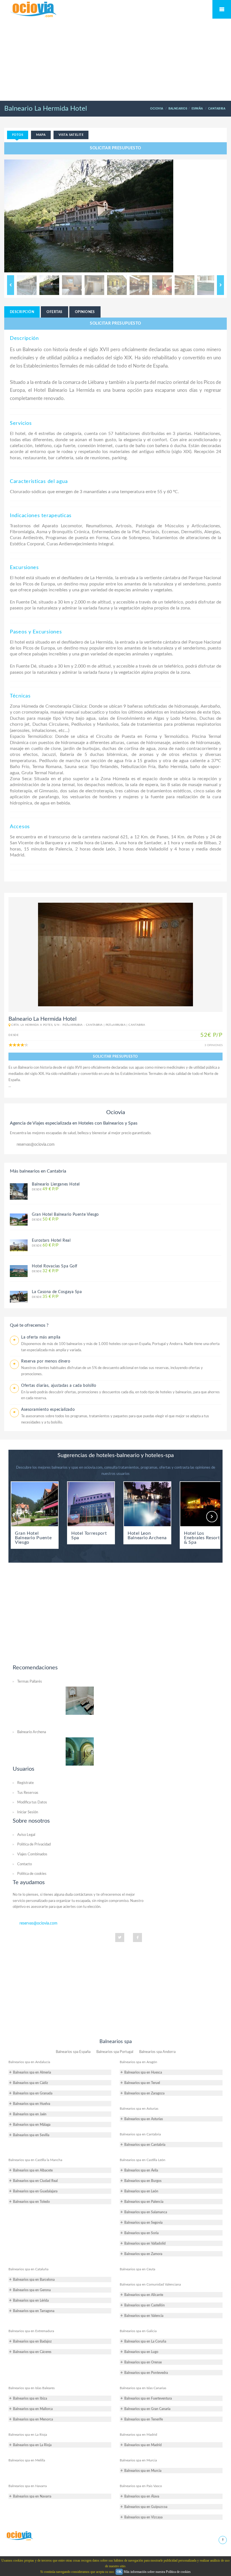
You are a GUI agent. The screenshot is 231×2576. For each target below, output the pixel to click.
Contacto (25, 1864)
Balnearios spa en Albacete (33, 2170)
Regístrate (25, 1783)
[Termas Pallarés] (80, 1700)
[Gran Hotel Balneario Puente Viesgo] (19, 1219)
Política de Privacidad (34, 1844)
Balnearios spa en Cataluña (28, 2269)
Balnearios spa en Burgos (143, 2181)
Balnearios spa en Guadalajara (35, 2191)
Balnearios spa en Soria (141, 2233)
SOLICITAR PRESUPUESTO (115, 148)
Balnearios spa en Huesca (143, 2072)
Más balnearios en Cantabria (38, 1171)
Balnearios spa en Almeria (32, 2072)
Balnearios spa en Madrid (138, 2435)
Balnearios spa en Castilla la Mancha (35, 2160)
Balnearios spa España (73, 2052)
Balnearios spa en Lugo (141, 2352)
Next (220, 285)
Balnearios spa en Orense (143, 2362)
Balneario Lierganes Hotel (56, 1184)
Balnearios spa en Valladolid (145, 2243)
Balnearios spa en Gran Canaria (147, 2409)
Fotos (18, 135)
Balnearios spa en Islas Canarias (143, 2388)
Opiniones (85, 312)
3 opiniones (214, 1045)
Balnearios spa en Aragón (138, 2062)
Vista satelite (71, 135)
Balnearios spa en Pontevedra (146, 2373)
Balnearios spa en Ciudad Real (35, 2181)
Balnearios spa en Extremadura (31, 2331)
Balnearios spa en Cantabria (140, 2134)
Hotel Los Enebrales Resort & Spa (202, 1538)
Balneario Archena (32, 1732)
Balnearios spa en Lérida (31, 2301)
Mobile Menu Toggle (222, 9)
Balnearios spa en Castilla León (143, 2160)
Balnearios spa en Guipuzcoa (146, 2507)
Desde (45, 1189)
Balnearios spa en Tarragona (34, 2311)
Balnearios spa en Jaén (30, 2114)
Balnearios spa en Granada (33, 2093)
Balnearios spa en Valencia (144, 2316)
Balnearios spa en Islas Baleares (32, 2388)
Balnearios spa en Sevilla (31, 2135)
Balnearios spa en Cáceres (32, 2352)
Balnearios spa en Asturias (139, 2109)
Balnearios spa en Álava (142, 2496)
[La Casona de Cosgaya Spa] (19, 1296)
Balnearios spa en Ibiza (30, 2398)
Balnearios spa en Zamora (143, 2254)
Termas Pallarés (30, 1682)
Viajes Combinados (32, 1854)
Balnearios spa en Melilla (27, 2460)
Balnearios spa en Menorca (33, 2419)
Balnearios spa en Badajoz (32, 2341)
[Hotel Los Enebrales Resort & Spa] (204, 1504)
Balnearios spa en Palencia (144, 2202)
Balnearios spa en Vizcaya (143, 2517)
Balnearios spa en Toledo (31, 2202)
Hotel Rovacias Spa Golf (55, 1266)
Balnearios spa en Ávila (141, 2170)
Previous (11, 285)
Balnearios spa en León (141, 2191)
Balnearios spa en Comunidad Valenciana (150, 2284)
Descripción (22, 312)
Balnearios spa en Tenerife (144, 2419)
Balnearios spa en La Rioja (28, 2435)
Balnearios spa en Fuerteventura (148, 2398)
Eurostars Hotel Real (51, 1241)
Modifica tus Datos (32, 1802)
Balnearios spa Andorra (157, 2052)
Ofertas (54, 312)
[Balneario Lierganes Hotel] (19, 1191)
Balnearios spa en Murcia (138, 2460)
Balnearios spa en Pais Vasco (141, 2486)
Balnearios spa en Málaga (32, 2125)
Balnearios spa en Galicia (138, 2331)
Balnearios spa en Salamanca (146, 2212)
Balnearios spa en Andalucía (29, 2062)
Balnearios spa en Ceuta (137, 2269)
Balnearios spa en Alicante (144, 2295)
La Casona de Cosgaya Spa (57, 1292)
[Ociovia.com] (19, 2536)
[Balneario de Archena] (80, 1751)
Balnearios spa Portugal (115, 2052)
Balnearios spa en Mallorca (33, 2409)
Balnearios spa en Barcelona (34, 2280)
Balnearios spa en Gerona (32, 2290)
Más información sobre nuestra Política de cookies (157, 2572)
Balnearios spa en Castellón (145, 2305)
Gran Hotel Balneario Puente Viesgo (65, 1215)
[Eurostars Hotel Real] (19, 1245)
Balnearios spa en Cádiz (31, 2083)
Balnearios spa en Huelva (32, 2104)
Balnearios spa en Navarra (28, 2486)
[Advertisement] (115, 60)
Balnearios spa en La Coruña (145, 2341)
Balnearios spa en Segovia (143, 2223)
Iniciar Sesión (28, 1812)
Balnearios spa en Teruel (142, 2083)
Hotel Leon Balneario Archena (147, 1536)
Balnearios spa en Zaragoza (144, 2093)
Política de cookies (32, 1874)
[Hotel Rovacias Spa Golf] (19, 1271)
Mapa (41, 135)
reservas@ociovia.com (36, 1145)
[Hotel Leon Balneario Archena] (147, 1504)
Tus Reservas (28, 1793)
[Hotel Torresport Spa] (91, 1504)
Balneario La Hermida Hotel (46, 109)
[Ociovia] (34, 10)
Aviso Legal (26, 1835)
